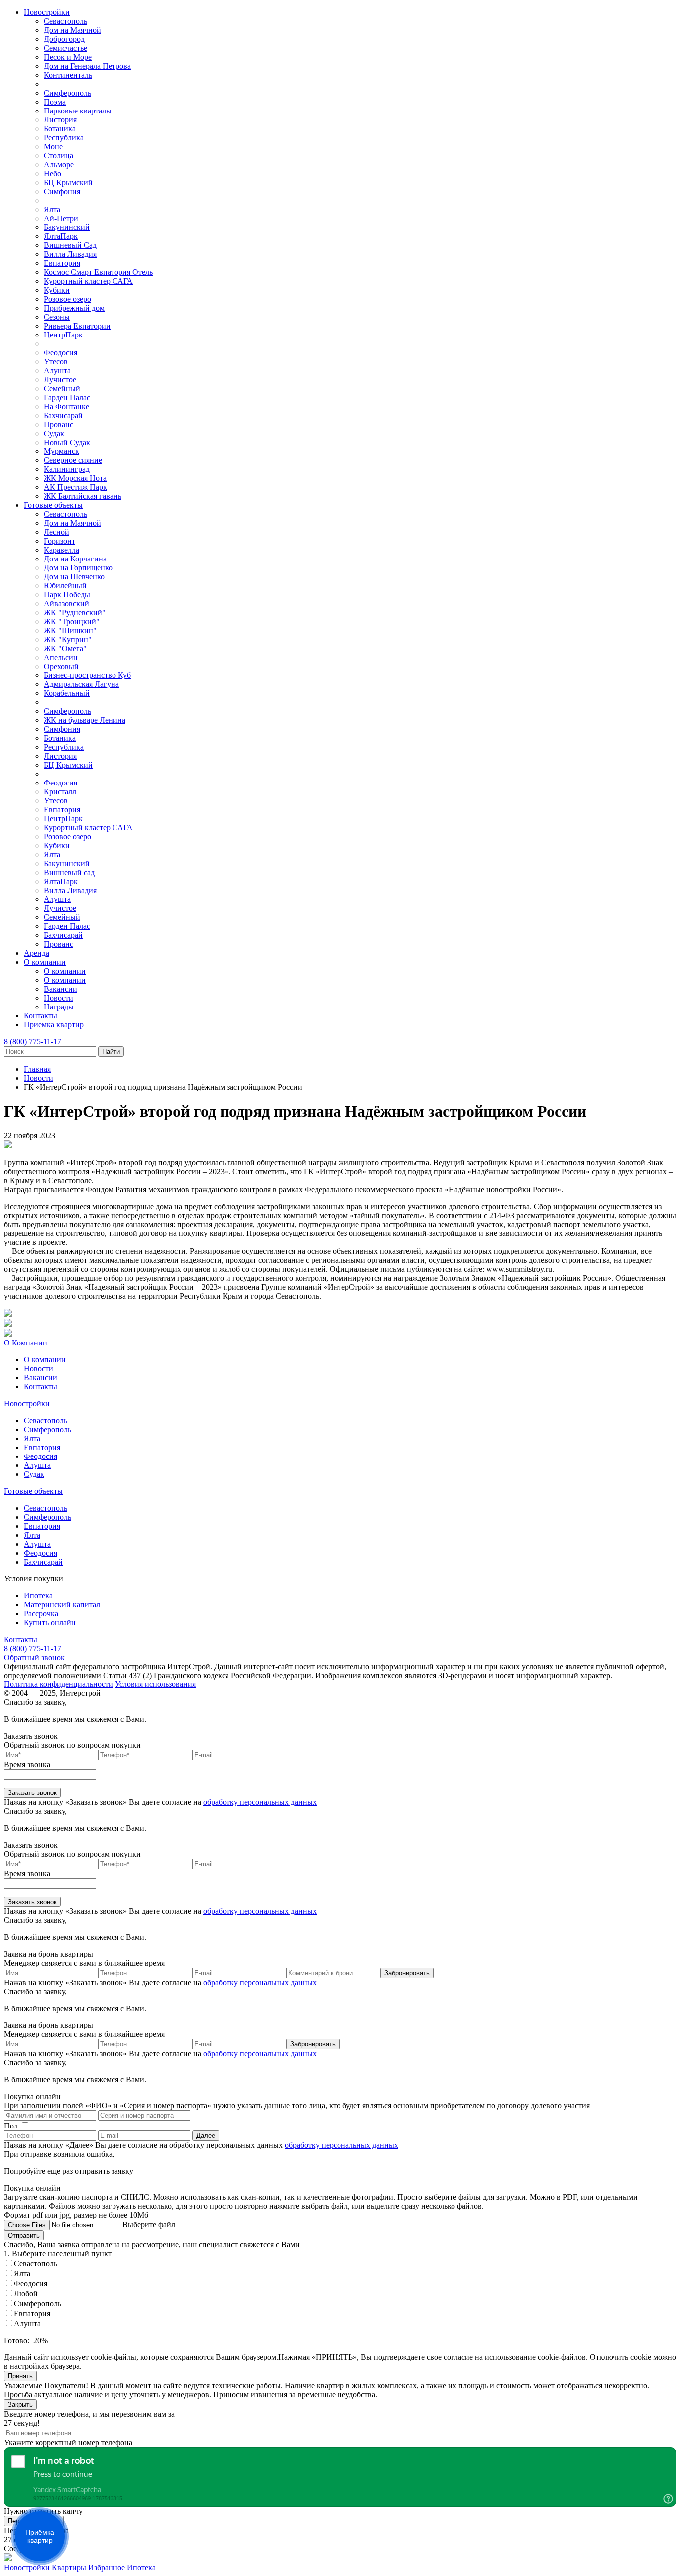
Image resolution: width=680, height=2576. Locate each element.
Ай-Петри (61, 218)
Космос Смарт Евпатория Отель (98, 272)
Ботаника (60, 129)
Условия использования (155, 1684)
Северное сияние (73, 460)
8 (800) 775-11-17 (33, 1042)
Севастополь (65, 21)
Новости (58, 998)
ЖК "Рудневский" (75, 613)
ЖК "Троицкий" (72, 621)
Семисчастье (65, 48)
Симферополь (67, 93)
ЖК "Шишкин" (70, 630)
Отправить (24, 2235)
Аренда (37, 953)
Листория (60, 120)
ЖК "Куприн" (68, 639)
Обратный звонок (34, 1657)
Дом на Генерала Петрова (87, 66)
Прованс (58, 424)
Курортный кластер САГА (88, 281)
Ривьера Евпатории (77, 326)
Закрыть (20, 2405)
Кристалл (60, 792)
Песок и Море (68, 57)
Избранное (107, 2567)
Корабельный (67, 693)
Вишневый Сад (70, 245)
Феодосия (60, 353)
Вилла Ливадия (70, 254)
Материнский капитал (62, 1605)
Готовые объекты (53, 505)
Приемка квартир (54, 1025)
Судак (54, 433)
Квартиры (69, 2567)
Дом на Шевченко (74, 577)
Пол (11, 2126)
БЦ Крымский (68, 182)
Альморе (59, 165)
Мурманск (61, 451)
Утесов (56, 362)
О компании (45, 962)
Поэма (55, 102)
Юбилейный (65, 586)
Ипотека (38, 1596)
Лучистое (60, 380)
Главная (37, 1069)
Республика (64, 138)
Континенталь (68, 75)
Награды (59, 1007)
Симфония (62, 191)
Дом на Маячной (72, 30)
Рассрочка (41, 1614)
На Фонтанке (66, 406)
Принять (20, 2376)
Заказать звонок (32, 1793)
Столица (58, 156)
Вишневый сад (69, 872)
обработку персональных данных (260, 1802)
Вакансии (60, 989)
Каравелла (61, 550)
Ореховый (61, 666)
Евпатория (62, 263)
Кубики (57, 290)
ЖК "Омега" (65, 648)
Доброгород (64, 39)
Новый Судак (67, 442)
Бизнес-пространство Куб (87, 675)
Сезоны (57, 317)
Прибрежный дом (74, 308)
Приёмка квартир (40, 2536)
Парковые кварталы (78, 111)
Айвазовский (66, 604)
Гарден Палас (67, 397)
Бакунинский (67, 227)
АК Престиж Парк (75, 487)
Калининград (67, 469)
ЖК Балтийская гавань (83, 496)
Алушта (57, 371)
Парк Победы (67, 595)
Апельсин (61, 657)
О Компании (26, 1343)
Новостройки (47, 12)
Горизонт (59, 541)
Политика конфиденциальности (58, 1684)
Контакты (41, 1016)
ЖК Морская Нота (75, 478)
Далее (206, 2136)
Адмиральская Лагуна (81, 684)
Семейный (62, 389)
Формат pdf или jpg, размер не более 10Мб (76, 2215)
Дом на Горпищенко (78, 568)
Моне (53, 147)
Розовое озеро (67, 299)
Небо (53, 173)
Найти (111, 1052)
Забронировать (407, 1973)
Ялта (52, 209)
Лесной (57, 532)
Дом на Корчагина (75, 559)
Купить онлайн (50, 1623)
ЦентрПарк (63, 335)
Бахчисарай (63, 415)
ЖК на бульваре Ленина (85, 720)
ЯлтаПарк (61, 236)
